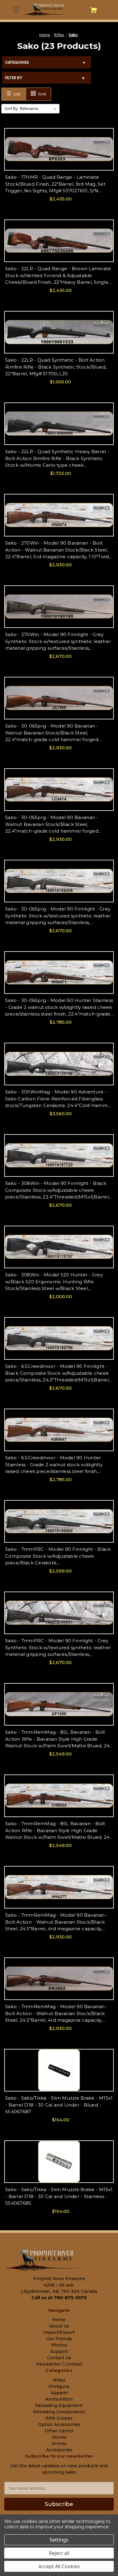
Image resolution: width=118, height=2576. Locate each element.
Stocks (59, 2437)
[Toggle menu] (15, 10)
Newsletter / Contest (59, 2364)
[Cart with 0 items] (94, 10)
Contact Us (59, 2358)
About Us (59, 2326)
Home (59, 2320)
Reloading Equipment (59, 2405)
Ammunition (59, 2399)
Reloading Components (59, 2412)
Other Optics (59, 2431)
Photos (59, 2345)
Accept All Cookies (59, 2566)
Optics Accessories (59, 2424)
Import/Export (59, 2332)
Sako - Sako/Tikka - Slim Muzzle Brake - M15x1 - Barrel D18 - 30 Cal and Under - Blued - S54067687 (59, 2105)
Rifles (59, 2380)
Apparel (59, 2393)
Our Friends (59, 2339)
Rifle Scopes (59, 2418)
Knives (59, 2443)
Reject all (59, 2553)
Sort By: (11, 109)
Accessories (59, 2450)
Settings (59, 2540)
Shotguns (59, 2386)
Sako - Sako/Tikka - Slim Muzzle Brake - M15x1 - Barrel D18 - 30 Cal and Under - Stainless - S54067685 (59, 2196)
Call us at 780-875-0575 (59, 2298)
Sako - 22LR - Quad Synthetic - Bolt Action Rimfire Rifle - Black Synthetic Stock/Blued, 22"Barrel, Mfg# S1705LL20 (56, 367)
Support (59, 2351)
